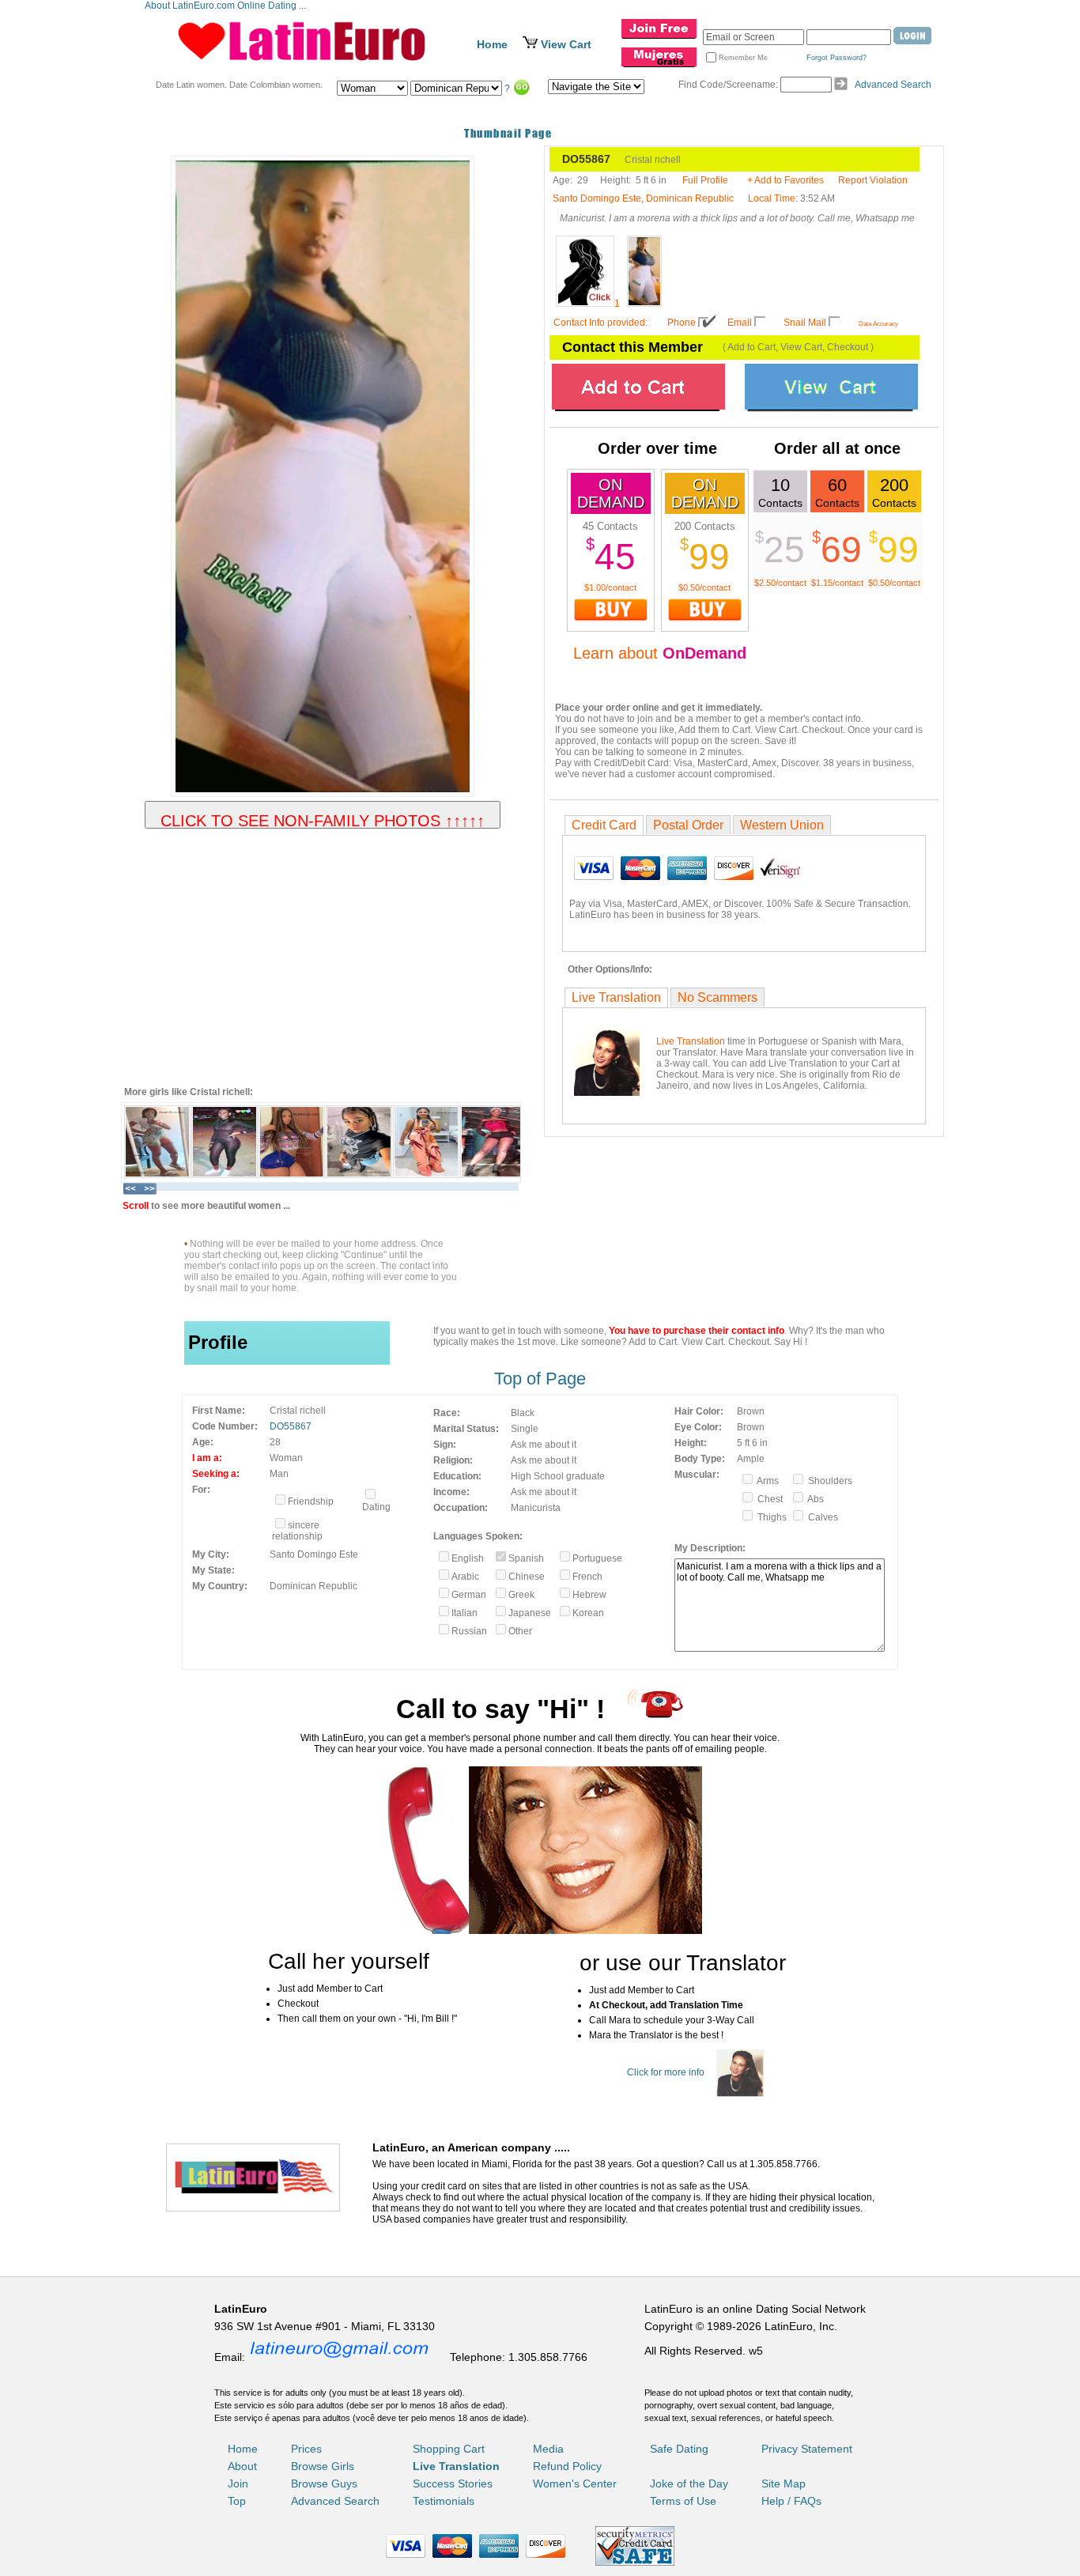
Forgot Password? (836, 58)
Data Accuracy (878, 324)
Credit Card (604, 825)
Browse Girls (323, 2466)
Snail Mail (805, 323)
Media (548, 2449)
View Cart (566, 44)
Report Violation (873, 180)
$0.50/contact (704, 587)
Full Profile (705, 180)
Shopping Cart (449, 2449)
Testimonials (444, 2501)
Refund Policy (567, 2466)
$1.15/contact (837, 583)
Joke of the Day (689, 2483)
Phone (682, 323)
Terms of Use (683, 2501)
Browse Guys (324, 2483)
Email (740, 323)
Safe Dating (679, 2449)
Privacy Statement (807, 2449)
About (242, 2466)
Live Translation (616, 997)
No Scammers (717, 997)
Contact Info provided (599, 323)
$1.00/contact (610, 587)
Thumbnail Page (508, 133)
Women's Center (575, 2483)
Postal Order (688, 825)
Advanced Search (893, 85)
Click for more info (666, 2072)
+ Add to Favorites (785, 180)
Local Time (772, 198)
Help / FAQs (791, 2501)
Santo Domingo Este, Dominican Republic (643, 198)
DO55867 (291, 1426)
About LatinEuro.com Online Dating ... (227, 6)
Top (237, 2501)
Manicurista (536, 1508)
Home (492, 44)
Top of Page (540, 1379)
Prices (306, 2449)
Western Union (782, 825)
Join (238, 2483)
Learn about (660, 653)
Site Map (784, 2483)
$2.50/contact (780, 583)
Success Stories (453, 2483)
